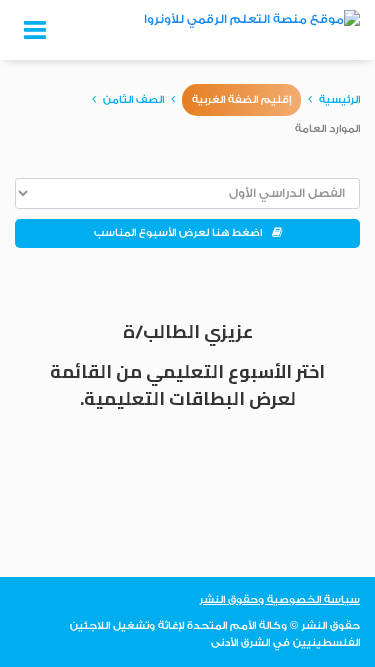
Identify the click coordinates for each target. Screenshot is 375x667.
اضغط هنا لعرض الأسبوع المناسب (183, 233)
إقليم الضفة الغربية (241, 100)
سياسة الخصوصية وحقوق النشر (279, 600)
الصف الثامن (133, 100)
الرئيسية (339, 100)
